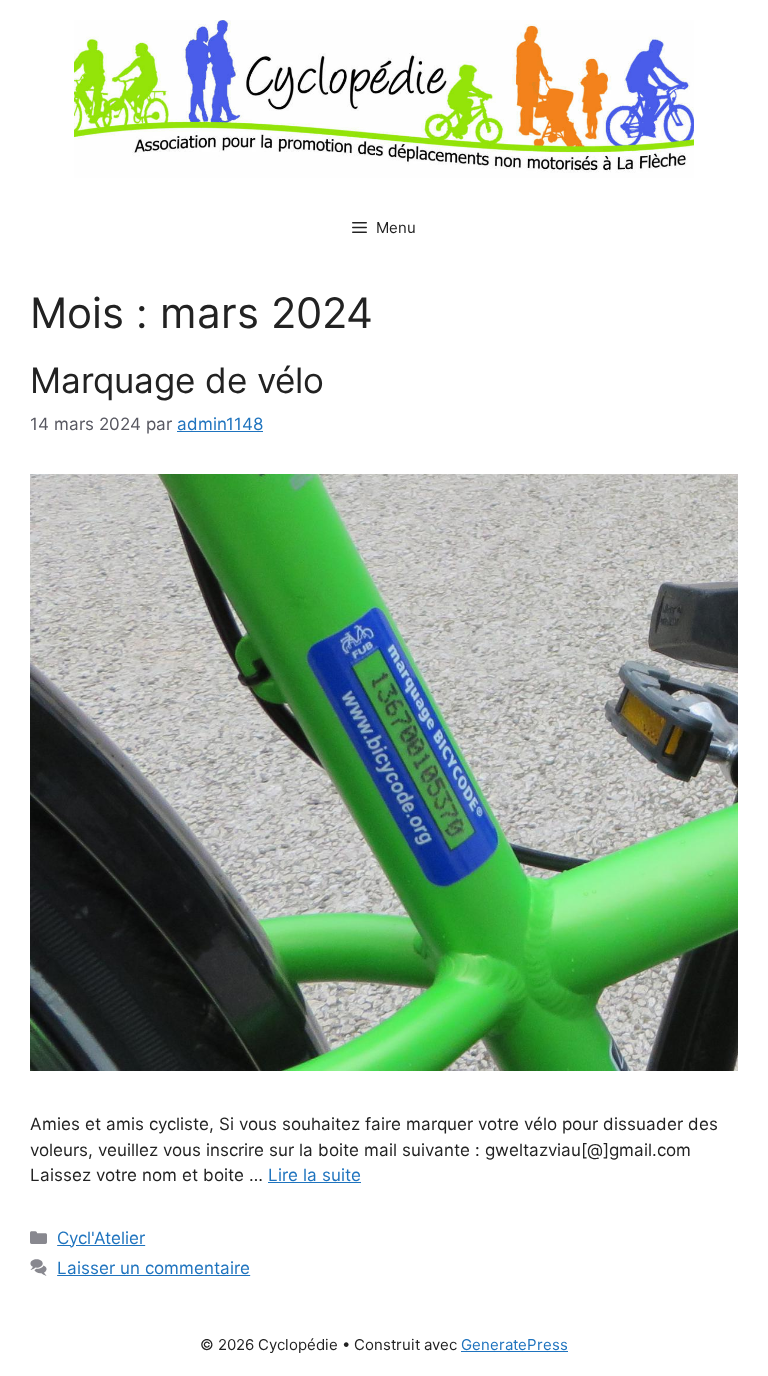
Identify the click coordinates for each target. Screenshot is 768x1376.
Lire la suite (314, 1175)
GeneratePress (514, 1344)
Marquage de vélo (177, 380)
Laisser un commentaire (153, 1268)
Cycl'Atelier (101, 1238)
